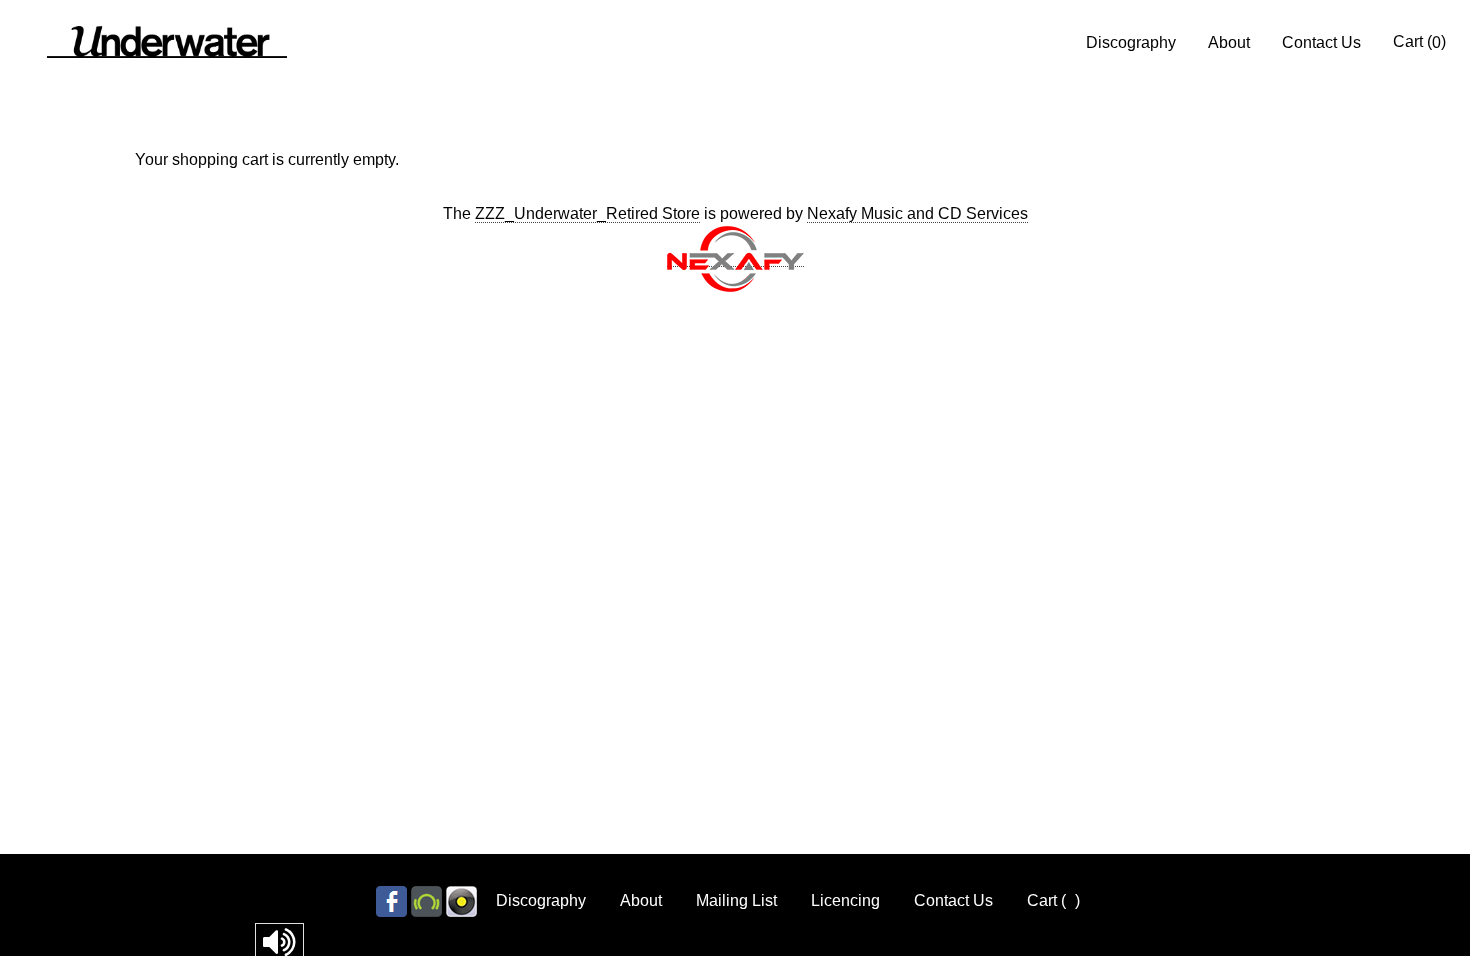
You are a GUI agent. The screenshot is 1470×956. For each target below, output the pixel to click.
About (1229, 42)
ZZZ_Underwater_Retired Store (587, 213)
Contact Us (1321, 42)
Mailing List (736, 900)
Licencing (845, 900)
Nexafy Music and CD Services (917, 213)
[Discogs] (461, 900)
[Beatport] (426, 900)
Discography (1131, 42)
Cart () (1419, 42)
